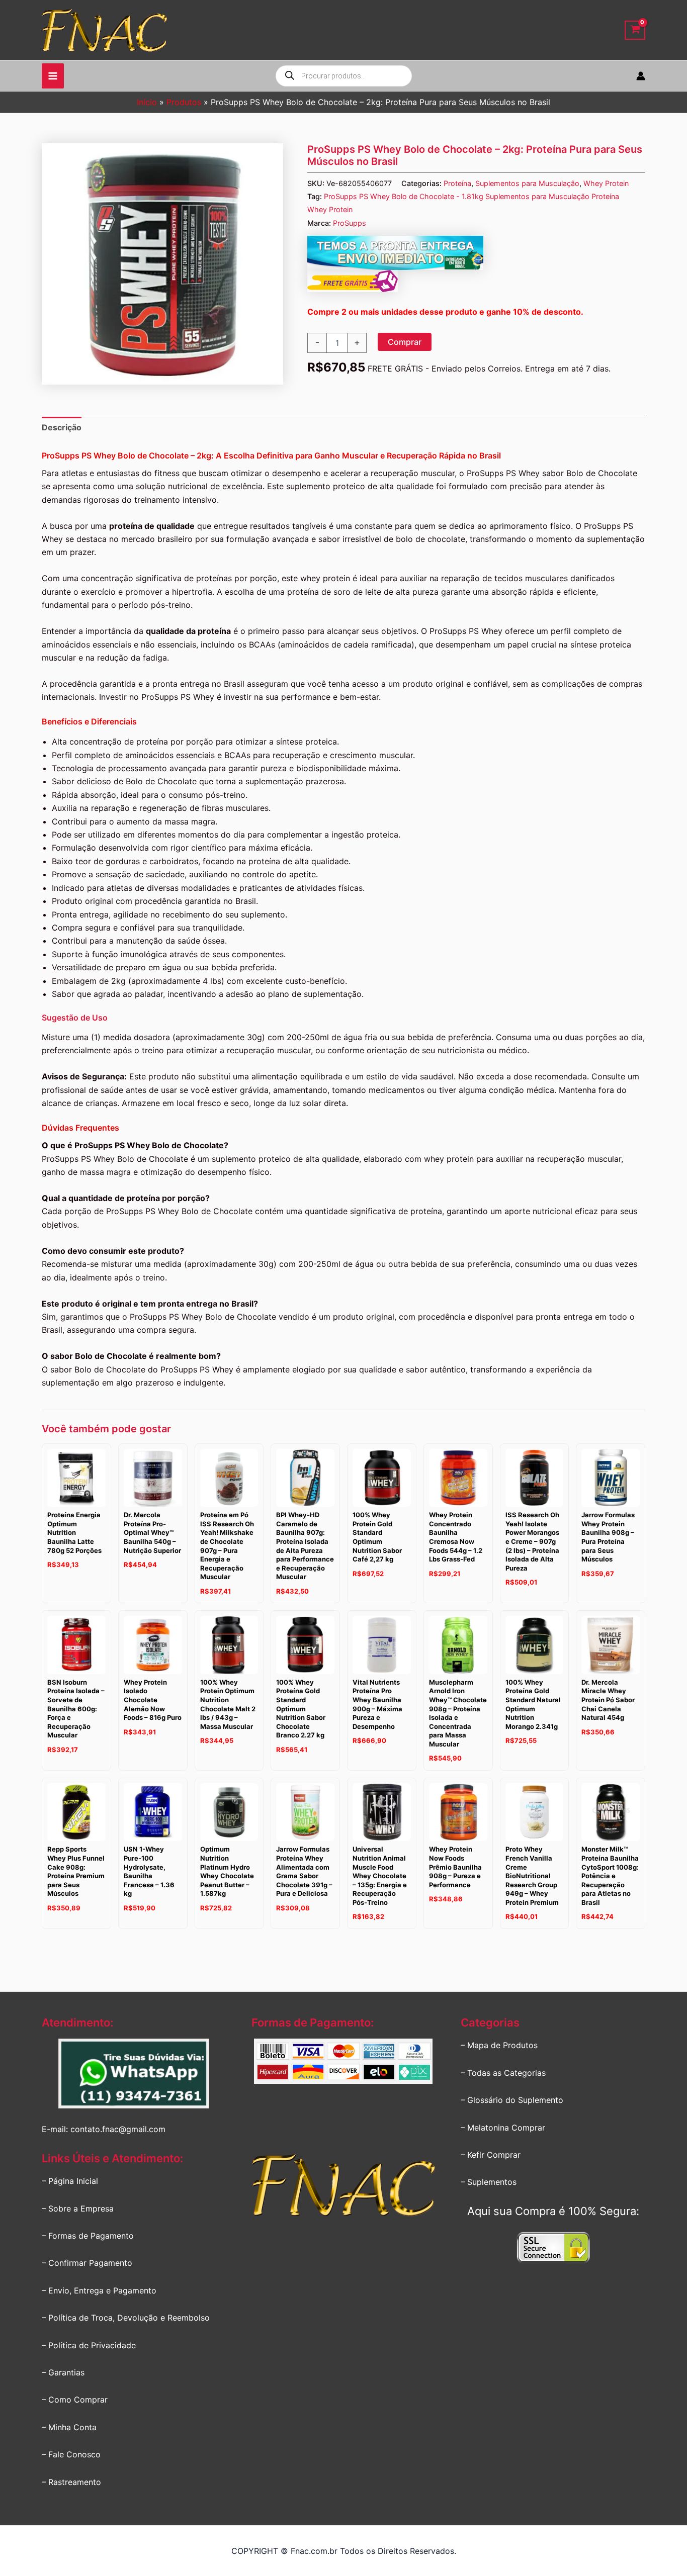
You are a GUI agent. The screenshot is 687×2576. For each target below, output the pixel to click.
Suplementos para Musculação (527, 183)
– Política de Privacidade (89, 2345)
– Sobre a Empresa (78, 2209)
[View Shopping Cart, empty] (635, 30)
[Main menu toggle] (53, 76)
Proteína (457, 183)
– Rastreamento (71, 2482)
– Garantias (63, 2372)
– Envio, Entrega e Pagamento (99, 2290)
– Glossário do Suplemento (512, 2100)
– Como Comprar (75, 2400)
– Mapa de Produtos (499, 2045)
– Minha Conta (69, 2427)
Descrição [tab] (62, 427)
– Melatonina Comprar (503, 2128)
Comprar (405, 342)
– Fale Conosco (71, 2454)
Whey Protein (606, 183)
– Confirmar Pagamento (87, 2263)
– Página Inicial (70, 2181)
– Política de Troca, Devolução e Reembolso (126, 2318)
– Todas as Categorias (503, 2073)
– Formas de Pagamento (88, 2236)
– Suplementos (489, 2182)
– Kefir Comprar (491, 2155)
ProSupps (350, 223)
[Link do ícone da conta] (641, 76)
